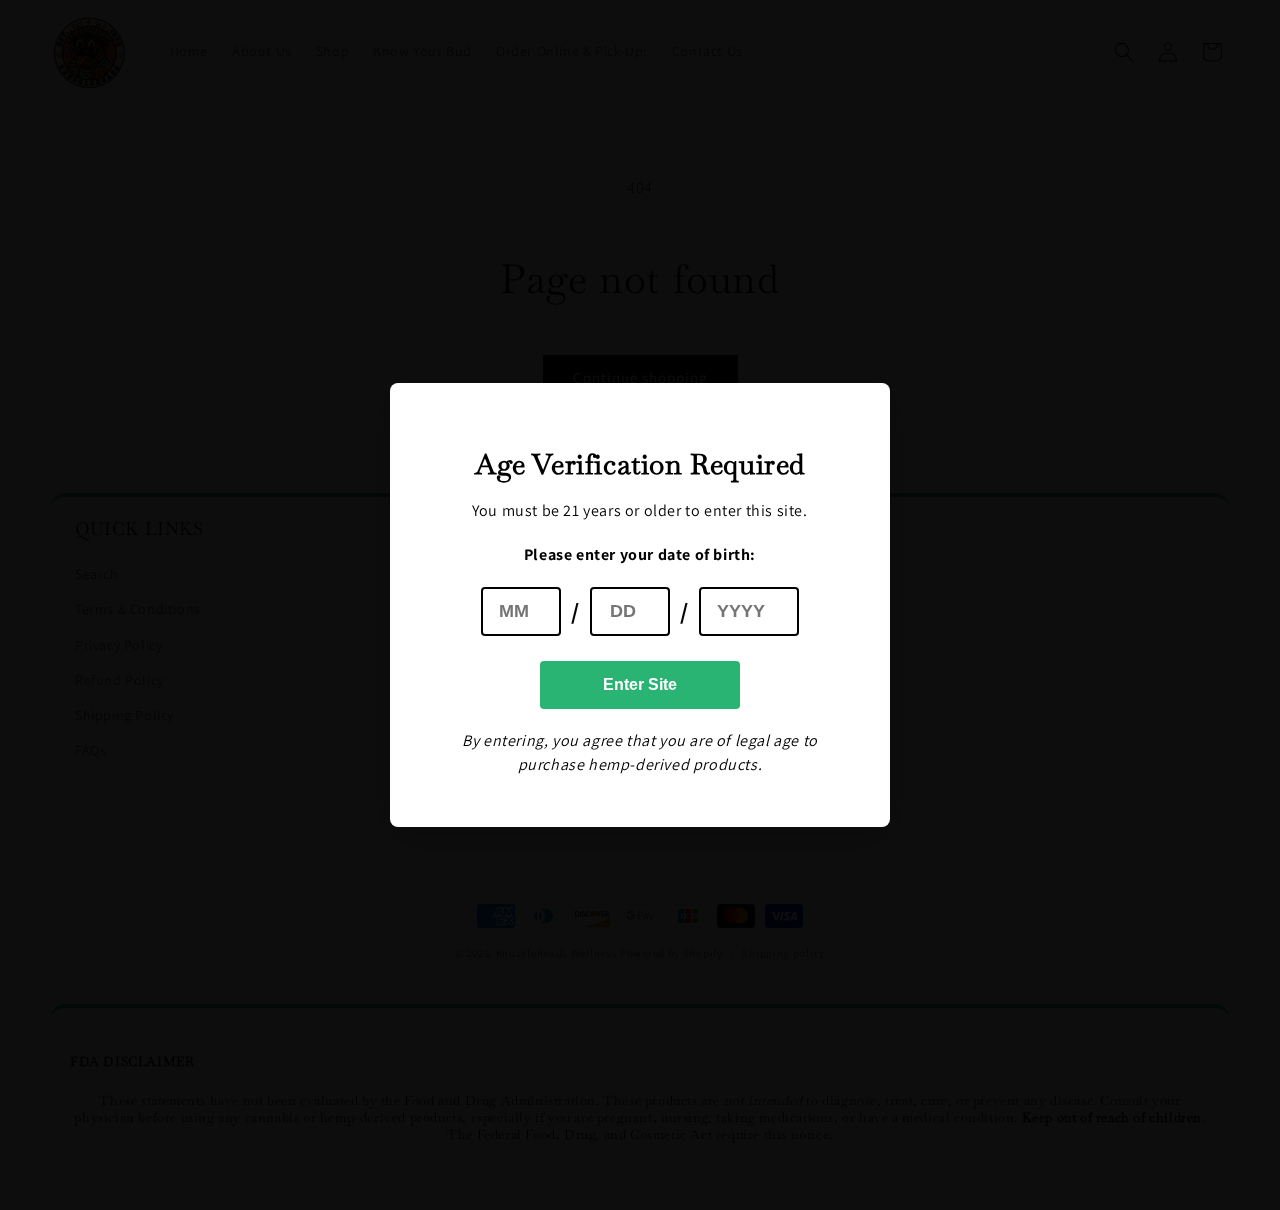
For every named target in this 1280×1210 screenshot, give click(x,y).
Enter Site (640, 684)
